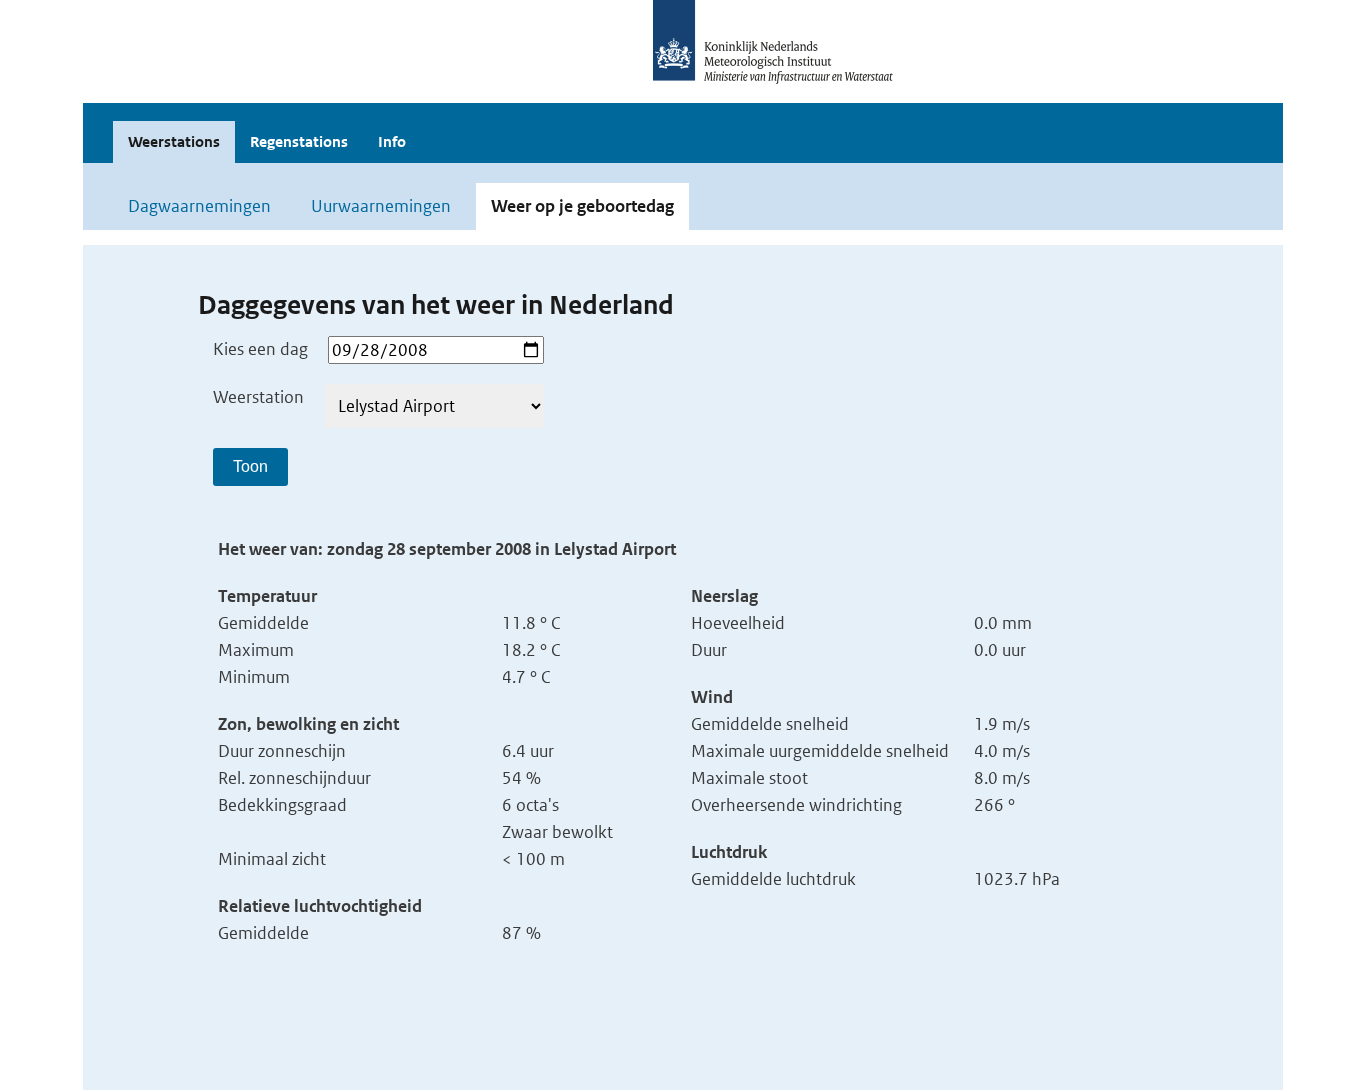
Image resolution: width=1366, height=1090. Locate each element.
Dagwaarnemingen (199, 206)
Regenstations (299, 141)
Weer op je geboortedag (582, 206)
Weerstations (174, 141)
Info (392, 141)
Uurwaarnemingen (381, 206)
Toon (250, 466)
